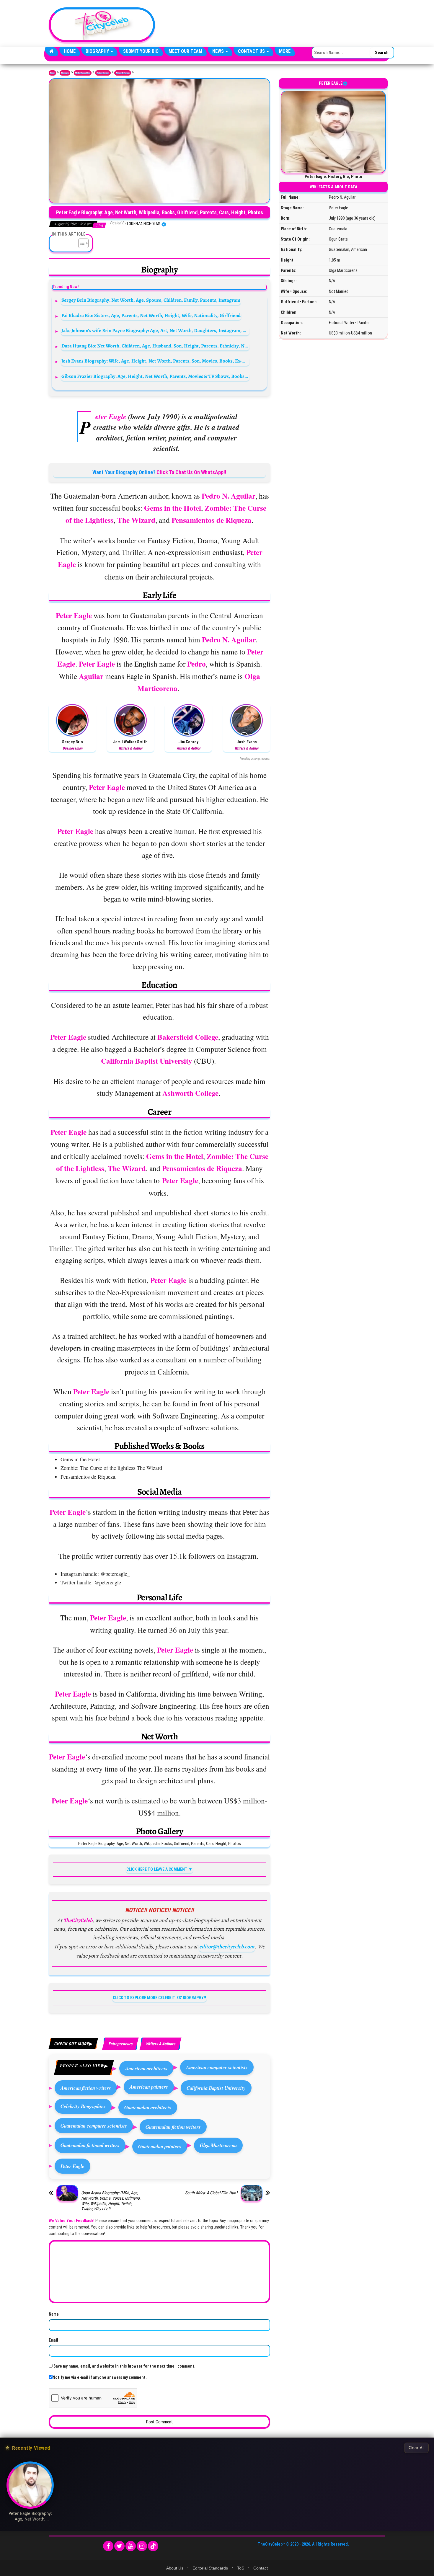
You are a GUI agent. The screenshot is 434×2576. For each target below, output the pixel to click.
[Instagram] (142, 2546)
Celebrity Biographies (83, 2106)
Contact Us (252, 51)
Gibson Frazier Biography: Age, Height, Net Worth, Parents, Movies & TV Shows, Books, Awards (155, 376)
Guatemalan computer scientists (94, 2126)
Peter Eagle (72, 2166)
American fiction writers (86, 2088)
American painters (149, 2087)
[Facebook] (108, 2546)
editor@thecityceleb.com (227, 1947)
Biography (98, 51)
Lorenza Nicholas (144, 224)
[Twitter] (119, 2546)
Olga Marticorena (218, 2145)
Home (70, 51)
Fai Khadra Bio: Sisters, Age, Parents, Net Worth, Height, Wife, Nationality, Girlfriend (151, 315)
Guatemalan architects (148, 2107)
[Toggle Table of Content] (80, 243)
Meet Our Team (185, 51)
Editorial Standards (210, 2568)
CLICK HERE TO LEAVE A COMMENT (157, 1869)
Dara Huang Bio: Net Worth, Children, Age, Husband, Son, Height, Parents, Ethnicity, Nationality (155, 346)
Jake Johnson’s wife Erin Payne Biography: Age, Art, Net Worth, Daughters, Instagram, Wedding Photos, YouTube (155, 330)
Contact (261, 2568)
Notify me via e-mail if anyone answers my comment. (100, 2377)
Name (54, 2314)
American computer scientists (217, 2067)
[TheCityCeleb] (52, 51)
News (219, 51)
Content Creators (103, 73)
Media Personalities (83, 73)
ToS (241, 2568)
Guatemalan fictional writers (90, 2145)
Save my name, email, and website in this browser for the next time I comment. (124, 2366)
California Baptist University (216, 2088)
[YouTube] (131, 2546)
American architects (146, 2068)
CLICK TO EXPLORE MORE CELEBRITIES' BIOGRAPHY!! (159, 1998)
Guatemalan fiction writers (173, 2127)
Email (53, 2340)
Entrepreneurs (120, 2044)
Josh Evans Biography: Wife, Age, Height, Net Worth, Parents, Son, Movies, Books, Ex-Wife (155, 361)
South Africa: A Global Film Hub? (211, 2193)
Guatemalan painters (160, 2146)
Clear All (416, 2448)
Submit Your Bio (141, 51)
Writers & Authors (123, 73)
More (285, 51)
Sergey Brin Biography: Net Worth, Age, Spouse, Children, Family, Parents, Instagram (151, 300)
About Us (175, 2568)
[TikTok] (153, 2546)
